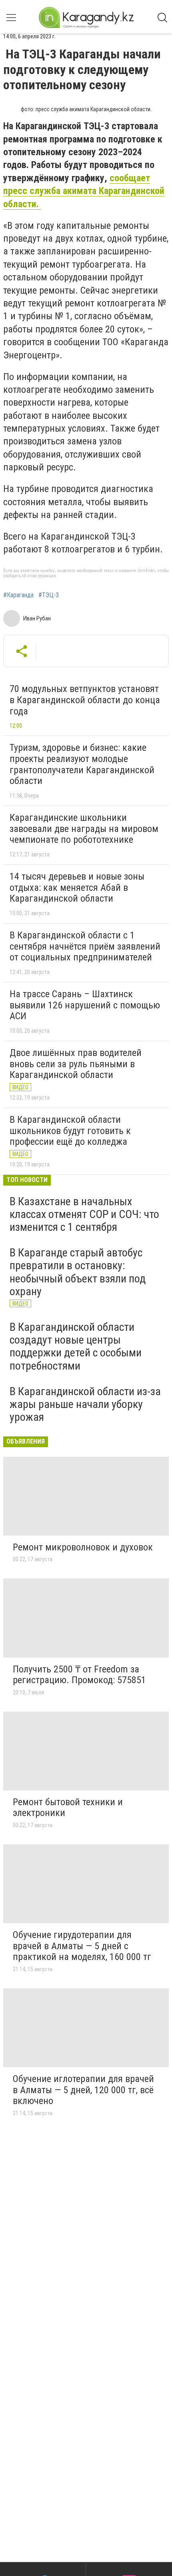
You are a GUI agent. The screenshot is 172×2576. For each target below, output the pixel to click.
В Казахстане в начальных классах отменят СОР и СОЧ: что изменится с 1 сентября (84, 1214)
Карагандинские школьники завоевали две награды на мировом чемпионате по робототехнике (84, 829)
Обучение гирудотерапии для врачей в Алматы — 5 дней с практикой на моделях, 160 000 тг (82, 1946)
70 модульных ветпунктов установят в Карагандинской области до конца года (85, 700)
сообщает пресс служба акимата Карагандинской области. (84, 191)
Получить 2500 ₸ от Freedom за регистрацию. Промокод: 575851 (79, 1675)
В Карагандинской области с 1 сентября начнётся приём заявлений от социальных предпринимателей (85, 946)
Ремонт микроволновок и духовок (83, 1547)
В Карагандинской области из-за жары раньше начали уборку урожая (85, 1404)
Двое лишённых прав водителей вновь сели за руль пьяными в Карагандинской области (76, 1064)
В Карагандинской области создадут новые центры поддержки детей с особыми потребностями (76, 1346)
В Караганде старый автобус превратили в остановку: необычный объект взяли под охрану (78, 1272)
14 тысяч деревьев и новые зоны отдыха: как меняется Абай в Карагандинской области (77, 887)
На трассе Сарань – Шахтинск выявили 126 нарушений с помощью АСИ (85, 1005)
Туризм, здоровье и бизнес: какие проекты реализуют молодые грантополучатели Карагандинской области (82, 764)
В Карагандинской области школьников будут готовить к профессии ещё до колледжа (70, 1131)
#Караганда (18, 595)
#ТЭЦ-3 (49, 595)
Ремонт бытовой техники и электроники (68, 1808)
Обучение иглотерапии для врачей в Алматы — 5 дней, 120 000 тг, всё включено (83, 2090)
